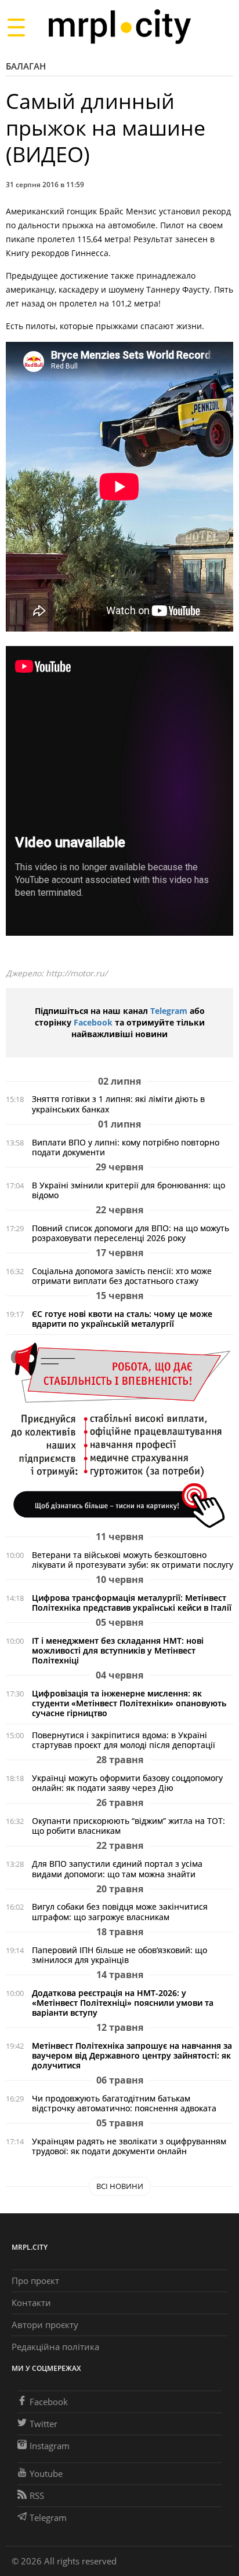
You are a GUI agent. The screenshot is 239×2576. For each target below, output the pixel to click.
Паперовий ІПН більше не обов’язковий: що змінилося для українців (119, 1955)
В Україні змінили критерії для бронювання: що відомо (128, 1190)
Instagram (50, 2446)
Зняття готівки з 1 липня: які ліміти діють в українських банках (118, 1104)
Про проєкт (35, 2281)
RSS (37, 2495)
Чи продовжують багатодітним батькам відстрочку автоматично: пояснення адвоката (124, 2103)
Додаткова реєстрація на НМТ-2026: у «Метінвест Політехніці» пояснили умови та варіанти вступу (123, 2003)
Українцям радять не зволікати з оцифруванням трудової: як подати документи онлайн (129, 2146)
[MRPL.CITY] (119, 27)
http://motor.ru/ (77, 973)
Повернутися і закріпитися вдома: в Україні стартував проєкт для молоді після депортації (124, 1740)
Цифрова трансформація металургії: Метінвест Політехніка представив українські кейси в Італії (132, 1603)
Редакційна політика (55, 2347)
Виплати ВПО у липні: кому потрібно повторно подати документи (126, 1147)
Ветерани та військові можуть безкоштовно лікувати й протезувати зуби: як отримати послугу (133, 1560)
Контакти (31, 2303)
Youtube (46, 2473)
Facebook (93, 1022)
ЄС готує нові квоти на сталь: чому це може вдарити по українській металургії (122, 1319)
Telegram (169, 1011)
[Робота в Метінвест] (119, 1435)
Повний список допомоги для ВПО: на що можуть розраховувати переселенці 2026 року (131, 1233)
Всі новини (120, 2186)
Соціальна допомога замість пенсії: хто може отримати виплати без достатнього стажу (122, 1276)
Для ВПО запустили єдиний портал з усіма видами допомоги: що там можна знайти (117, 1869)
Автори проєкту (45, 2325)
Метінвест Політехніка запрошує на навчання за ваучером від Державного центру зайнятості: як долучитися (132, 2055)
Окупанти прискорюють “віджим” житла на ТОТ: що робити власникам (128, 1826)
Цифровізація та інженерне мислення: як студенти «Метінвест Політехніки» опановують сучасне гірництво (129, 1703)
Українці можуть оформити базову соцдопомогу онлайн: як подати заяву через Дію (127, 1783)
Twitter (44, 2424)
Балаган (26, 66)
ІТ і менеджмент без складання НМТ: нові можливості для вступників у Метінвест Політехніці (118, 1650)
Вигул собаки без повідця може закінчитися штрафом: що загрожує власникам (120, 1911)
